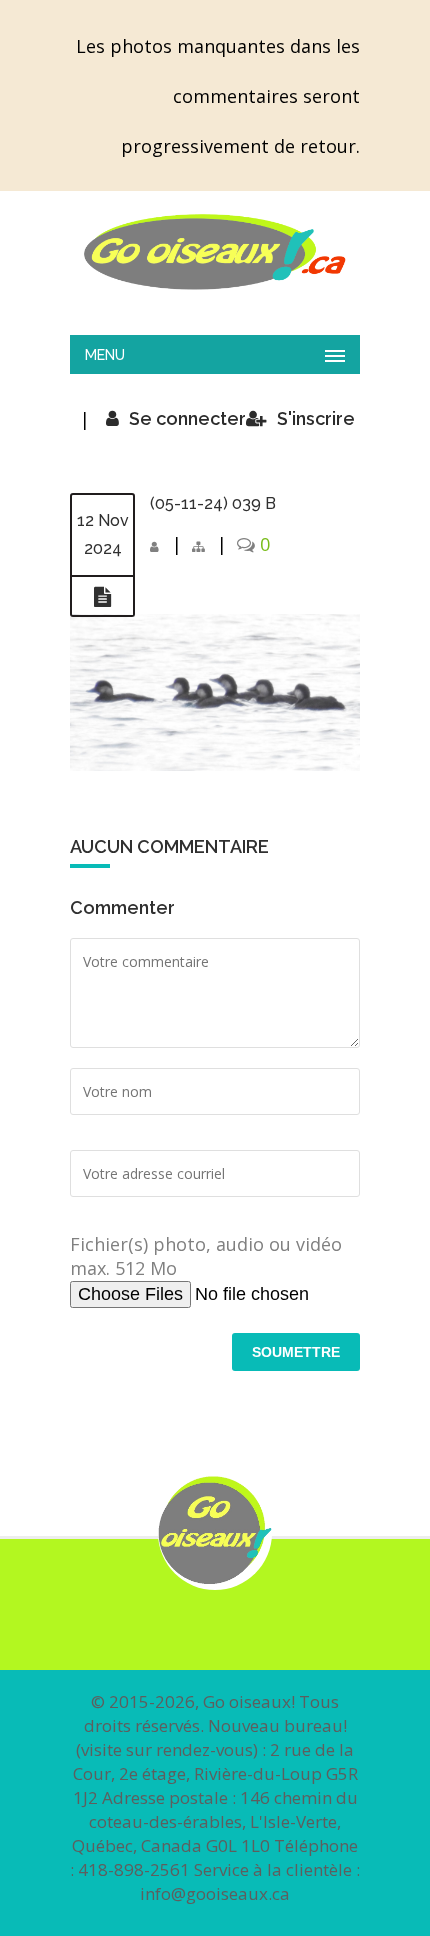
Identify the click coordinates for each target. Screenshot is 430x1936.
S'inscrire (316, 418)
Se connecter (187, 418)
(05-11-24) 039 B (213, 503)
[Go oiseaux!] (215, 252)
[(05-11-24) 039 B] (102, 597)
